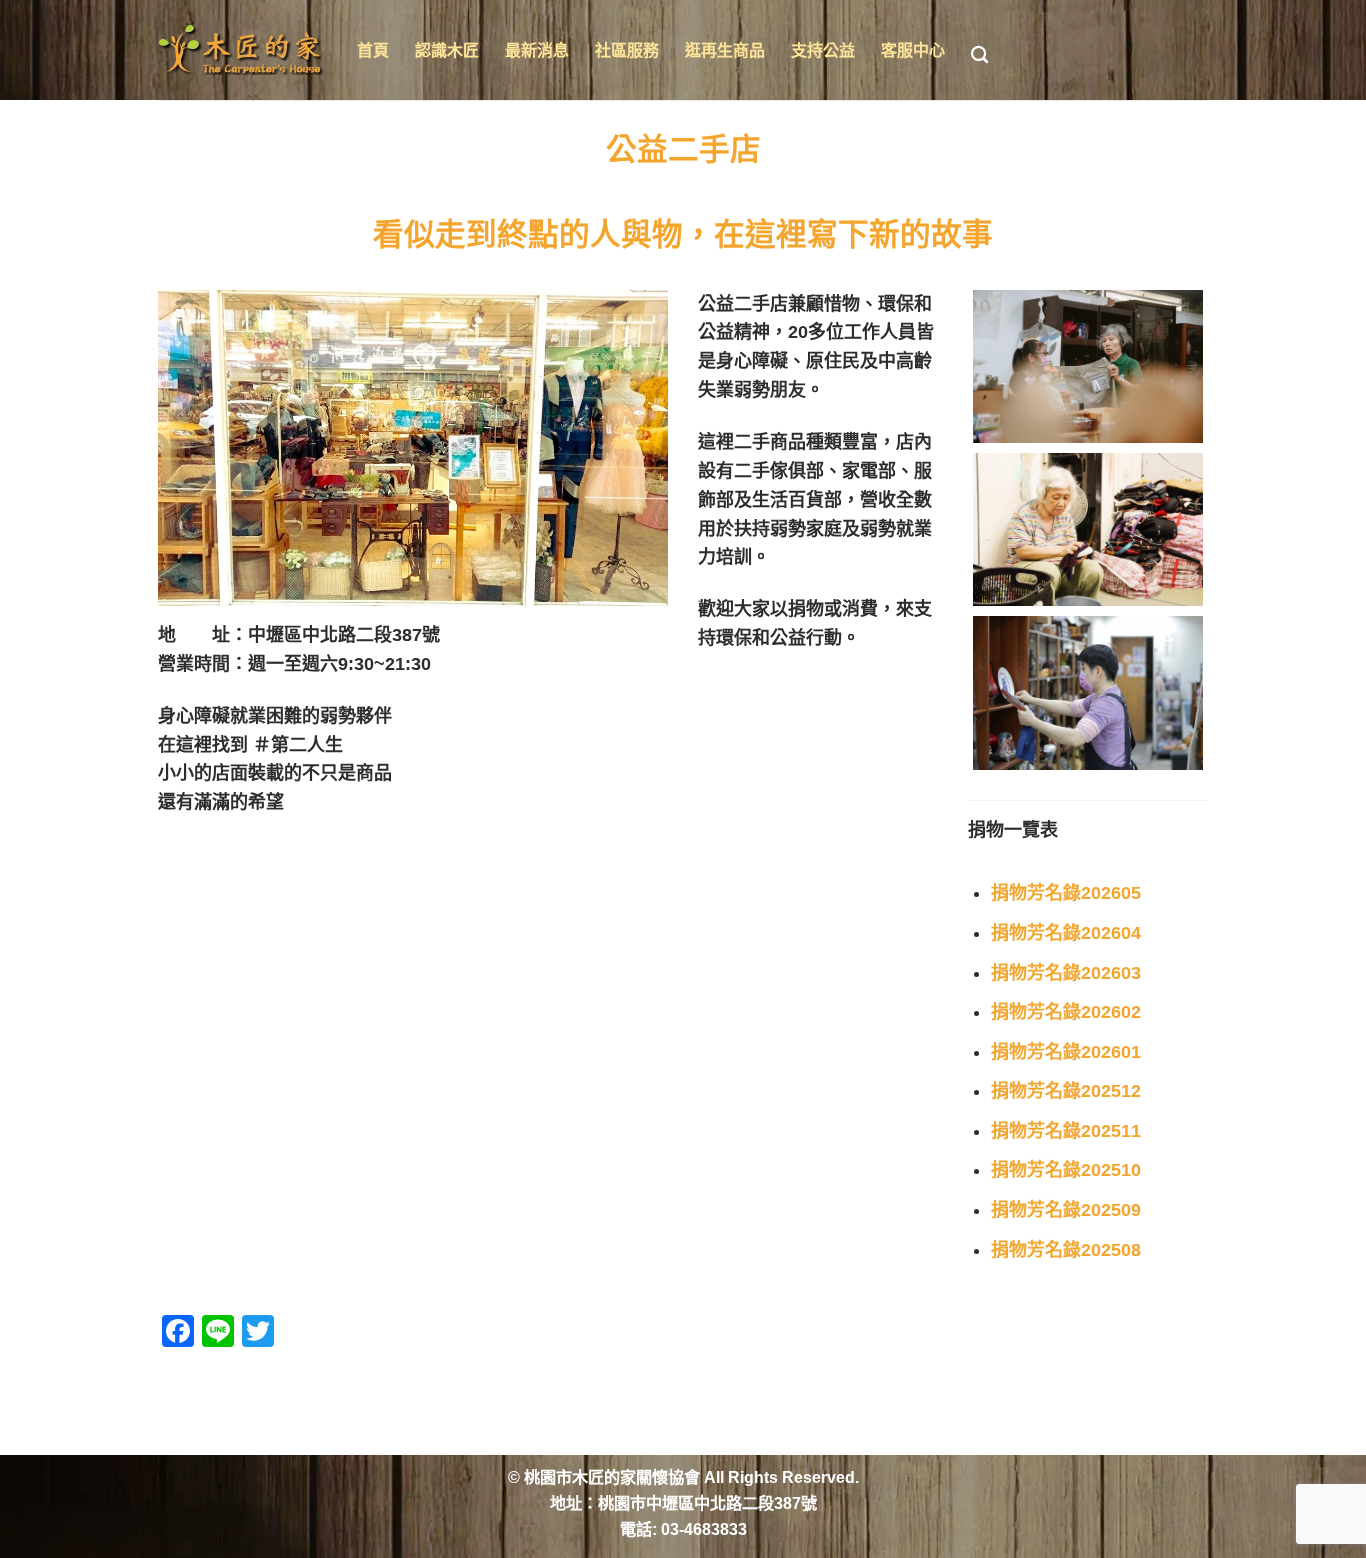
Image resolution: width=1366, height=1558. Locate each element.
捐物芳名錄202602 (1066, 1012)
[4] (1088, 692)
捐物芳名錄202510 (1066, 1170)
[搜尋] (979, 55)
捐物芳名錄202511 (1066, 1131)
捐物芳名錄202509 (1066, 1210)
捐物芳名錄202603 (1066, 973)
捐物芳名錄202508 (1066, 1250)
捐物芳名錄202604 (1066, 933)
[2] (1088, 366)
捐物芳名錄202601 (1066, 1052)
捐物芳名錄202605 (1066, 893)
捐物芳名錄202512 (1066, 1091)
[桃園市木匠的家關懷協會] (242, 50)
